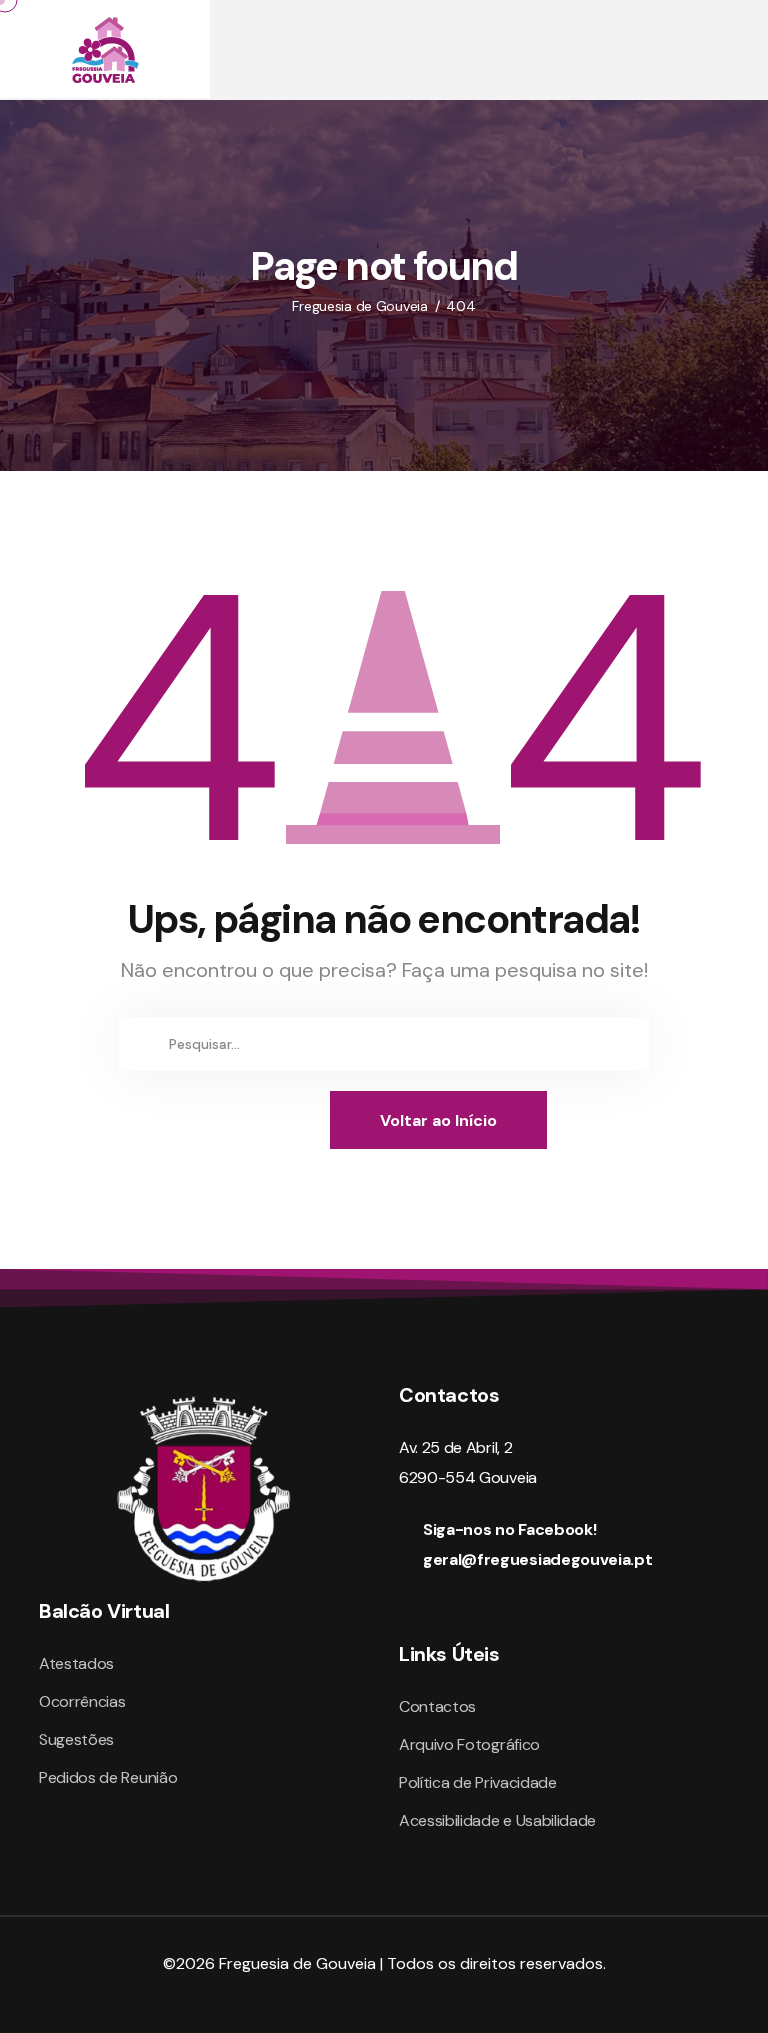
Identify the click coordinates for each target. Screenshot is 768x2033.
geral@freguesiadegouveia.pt (537, 1559)
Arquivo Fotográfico (469, 1744)
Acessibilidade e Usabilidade (497, 1820)
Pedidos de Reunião (108, 1777)
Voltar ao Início (438, 1120)
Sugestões (76, 1739)
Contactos (437, 1706)
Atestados (76, 1663)
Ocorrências (82, 1701)
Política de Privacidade (478, 1782)
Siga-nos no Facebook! (509, 1529)
